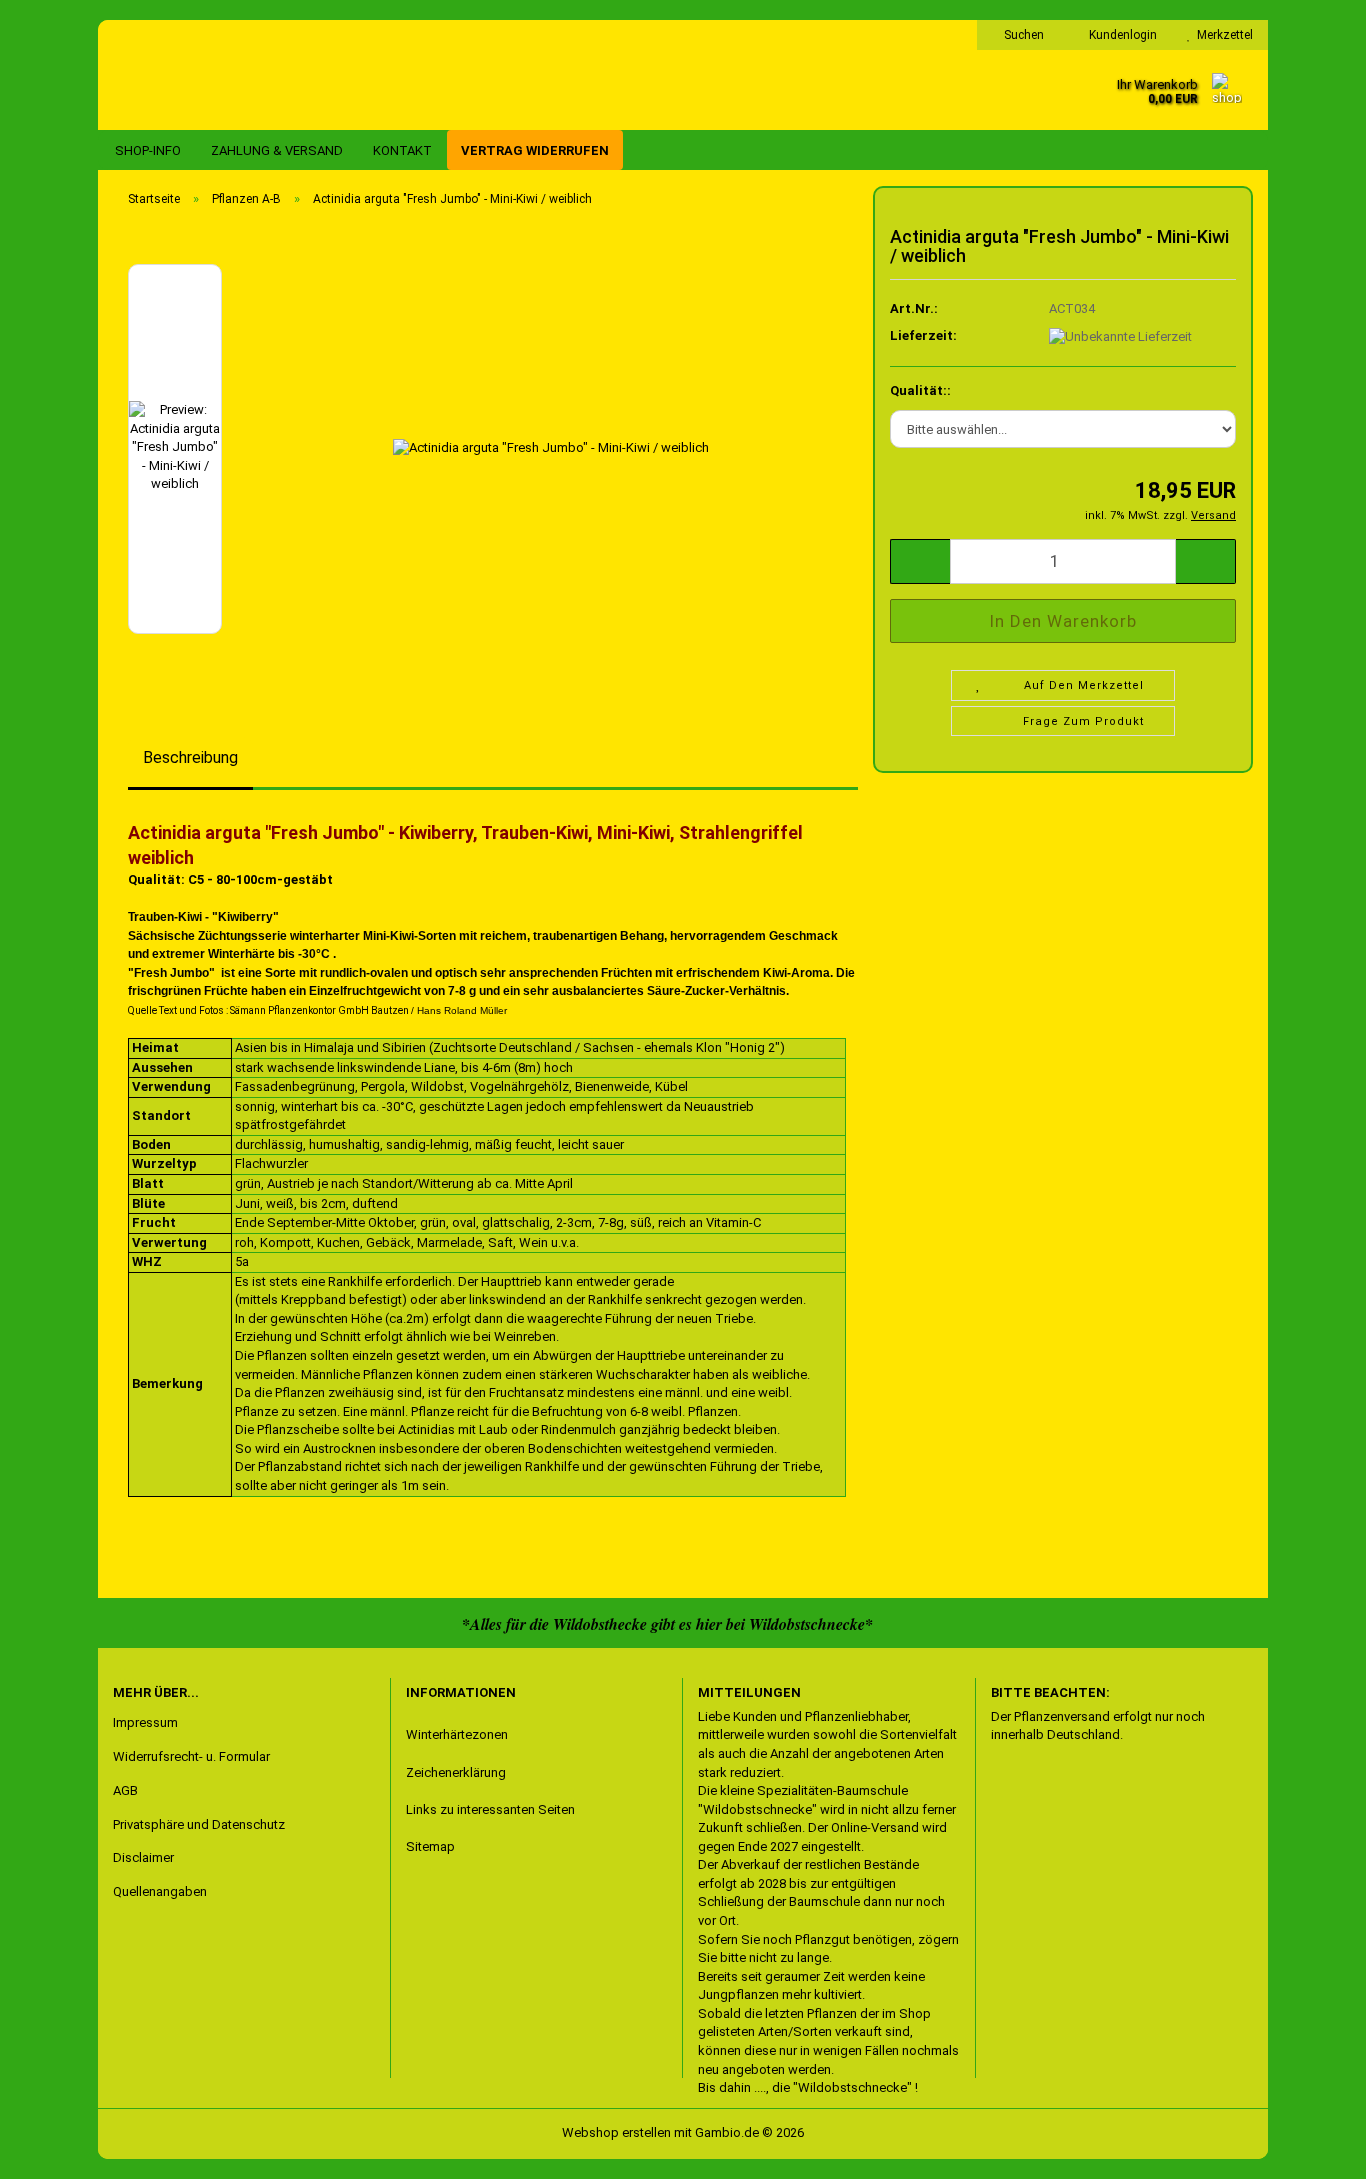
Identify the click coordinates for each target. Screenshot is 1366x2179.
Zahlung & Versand (277, 150)
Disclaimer (143, 1857)
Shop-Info (148, 150)
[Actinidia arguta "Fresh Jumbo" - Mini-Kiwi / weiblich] (551, 447)
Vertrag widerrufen (535, 150)
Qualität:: (920, 390)
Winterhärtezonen (457, 1734)
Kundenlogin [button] (1120, 35)
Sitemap (430, 1846)
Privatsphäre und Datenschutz (199, 1824)
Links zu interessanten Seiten (490, 1809)
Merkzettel (1222, 35)
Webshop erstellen (616, 2132)
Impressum (145, 1722)
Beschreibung (190, 757)
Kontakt (402, 150)
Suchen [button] (1022, 35)
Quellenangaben (160, 1891)
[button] (920, 561)
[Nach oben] (55, 2149)
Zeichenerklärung (456, 1772)
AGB (125, 1790)
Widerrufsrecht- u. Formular (191, 1756)
